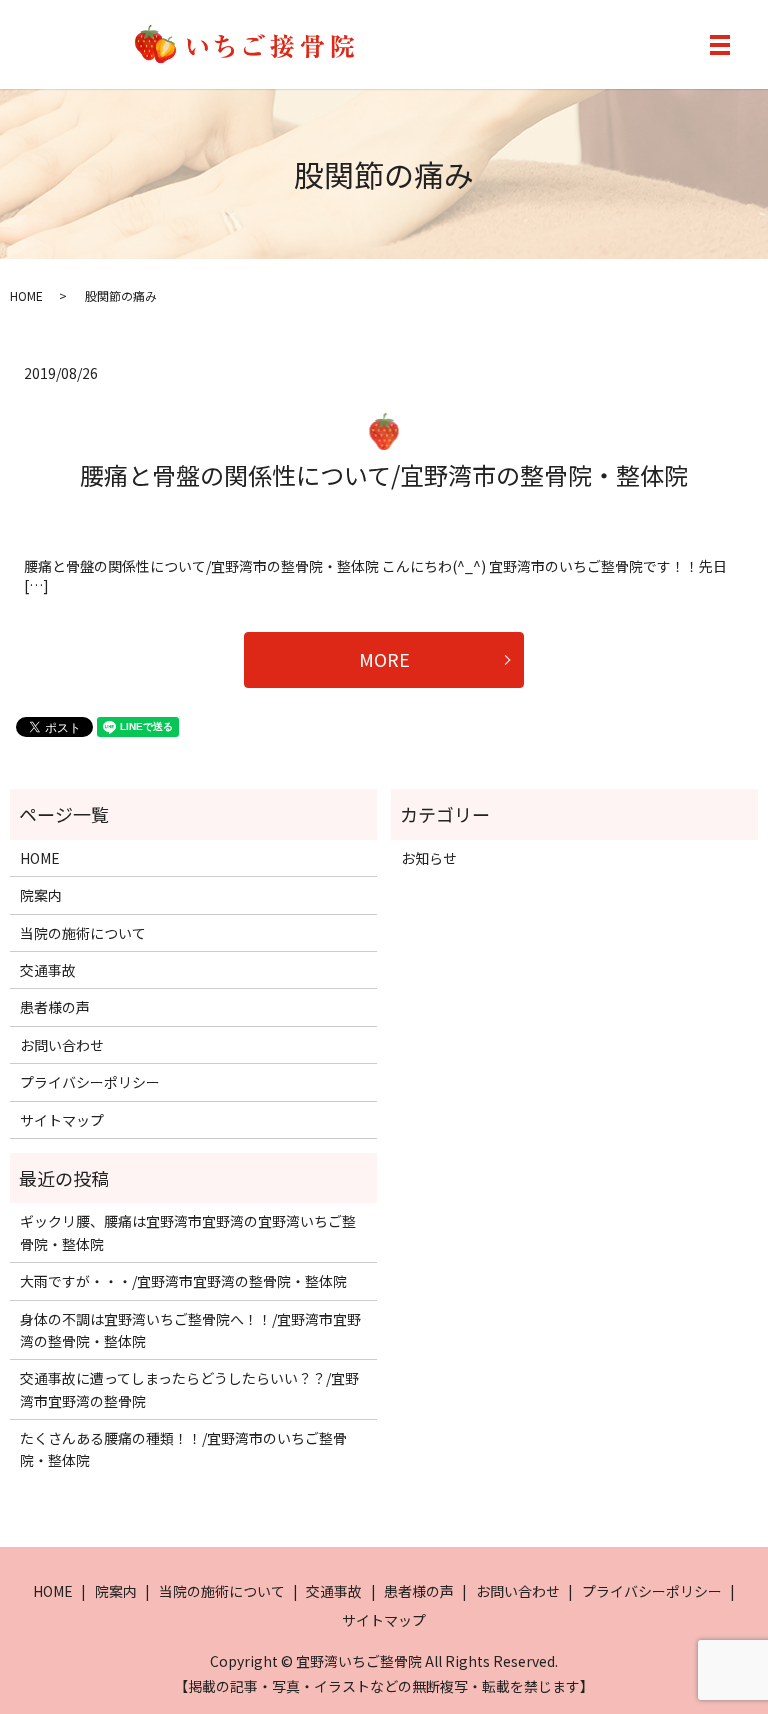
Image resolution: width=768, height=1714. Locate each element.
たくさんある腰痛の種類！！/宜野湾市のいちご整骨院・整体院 (183, 1449)
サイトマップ (62, 1120)
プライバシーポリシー (90, 1082)
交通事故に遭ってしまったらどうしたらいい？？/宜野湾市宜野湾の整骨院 (189, 1389)
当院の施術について (83, 933)
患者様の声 (55, 1007)
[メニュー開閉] (720, 45)
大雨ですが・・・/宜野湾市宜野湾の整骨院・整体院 (183, 1281)
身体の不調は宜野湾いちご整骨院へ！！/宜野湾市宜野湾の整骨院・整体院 (190, 1330)
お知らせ (429, 858)
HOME (26, 295)
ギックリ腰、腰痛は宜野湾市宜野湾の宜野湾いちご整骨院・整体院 (188, 1232)
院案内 (41, 895)
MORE (384, 659)
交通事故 (48, 970)
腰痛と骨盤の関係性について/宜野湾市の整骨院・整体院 (384, 474)
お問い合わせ (62, 1045)
